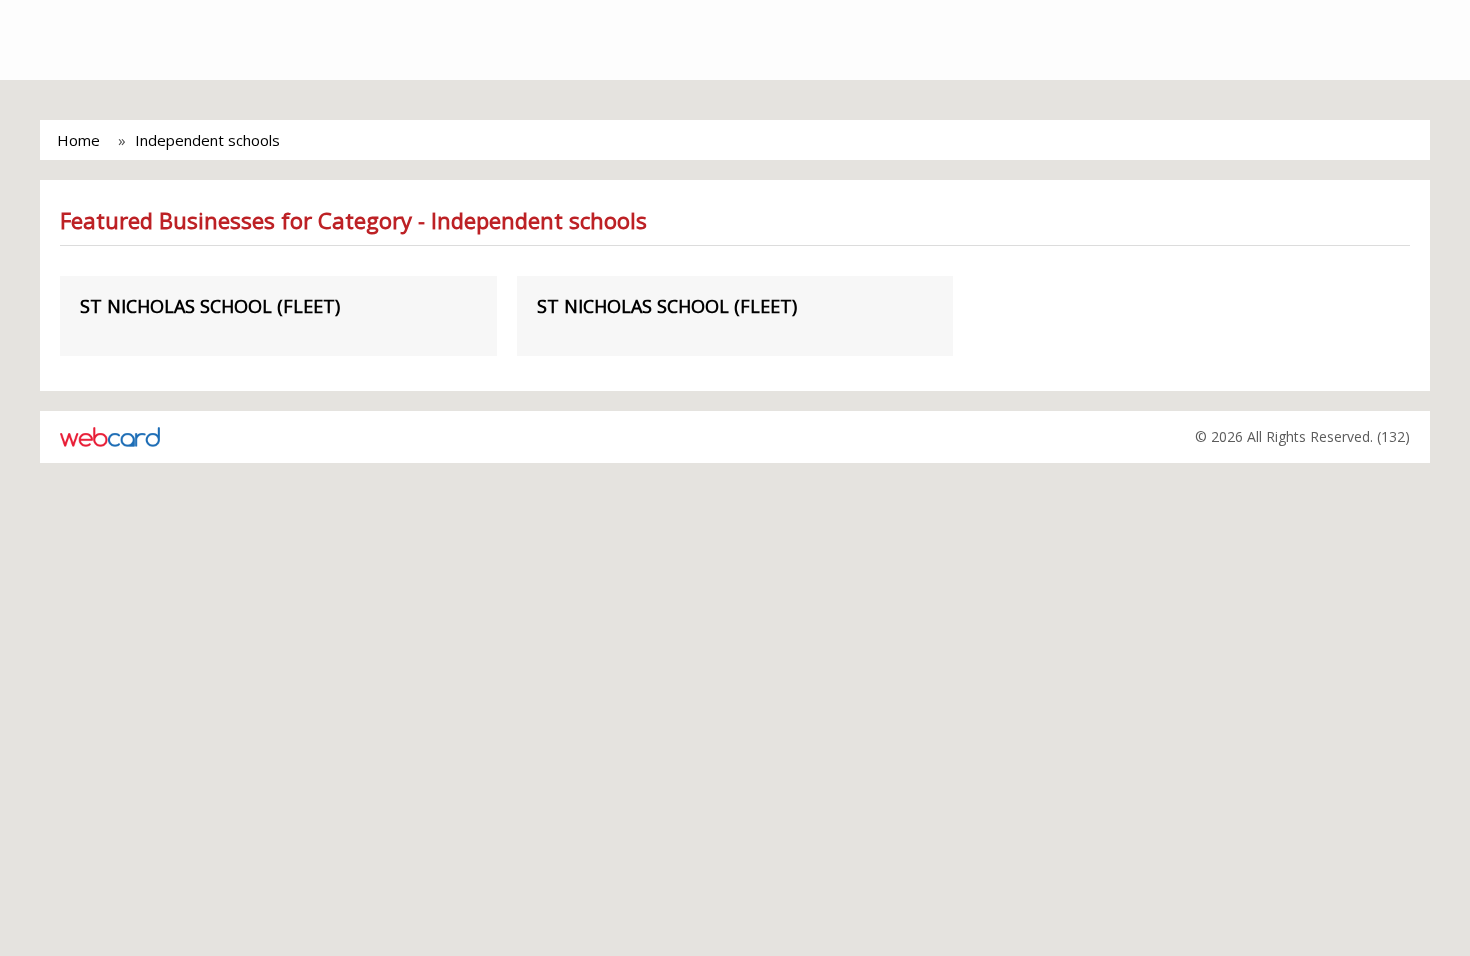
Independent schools (207, 140)
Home (78, 140)
